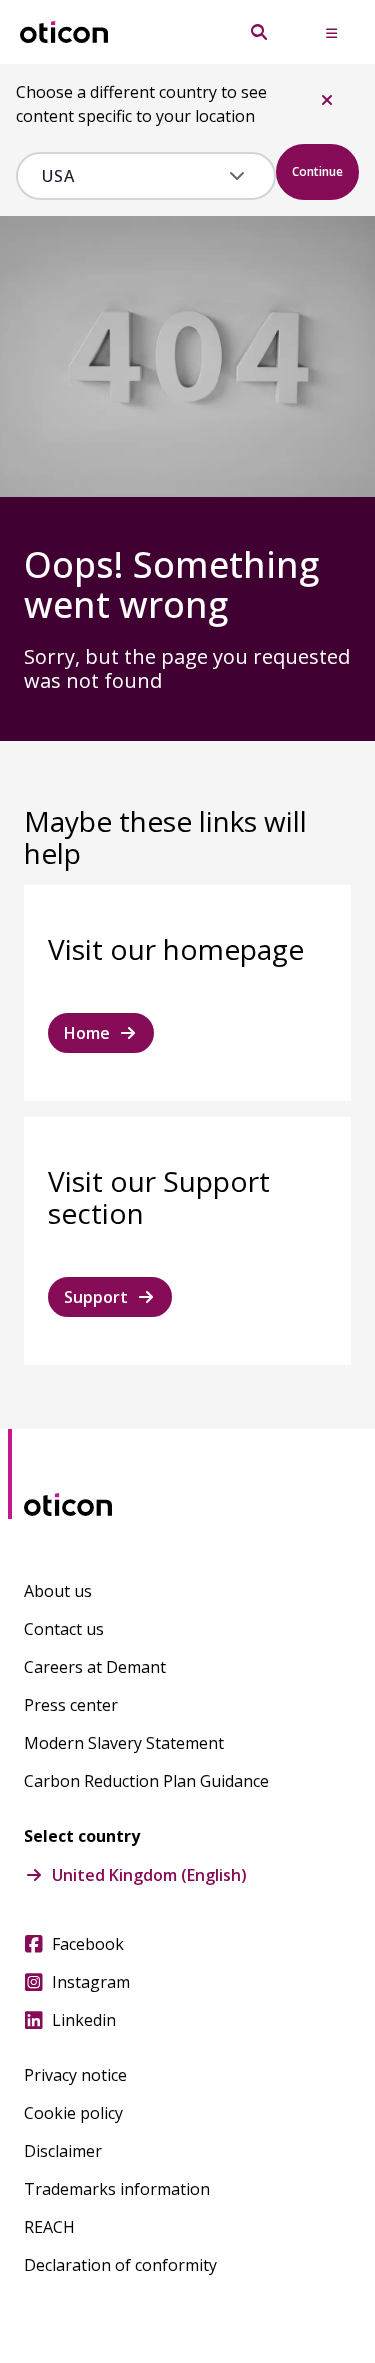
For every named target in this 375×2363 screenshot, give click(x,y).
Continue (317, 171)
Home (87, 1033)
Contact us (64, 1629)
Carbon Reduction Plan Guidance (146, 1781)
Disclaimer (63, 2151)
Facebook (88, 1944)
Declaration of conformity (120, 2265)
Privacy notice (75, 2075)
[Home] (64, 32)
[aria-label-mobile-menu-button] (331, 32)
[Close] (327, 100)
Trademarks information (117, 2189)
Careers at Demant (95, 1667)
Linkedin (84, 2020)
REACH (49, 2227)
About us (58, 1591)
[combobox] (131, 176)
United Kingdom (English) (149, 1875)
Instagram (91, 1982)
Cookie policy (73, 2113)
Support (96, 1297)
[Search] (259, 32)
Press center (71, 1705)
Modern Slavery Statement (124, 1743)
